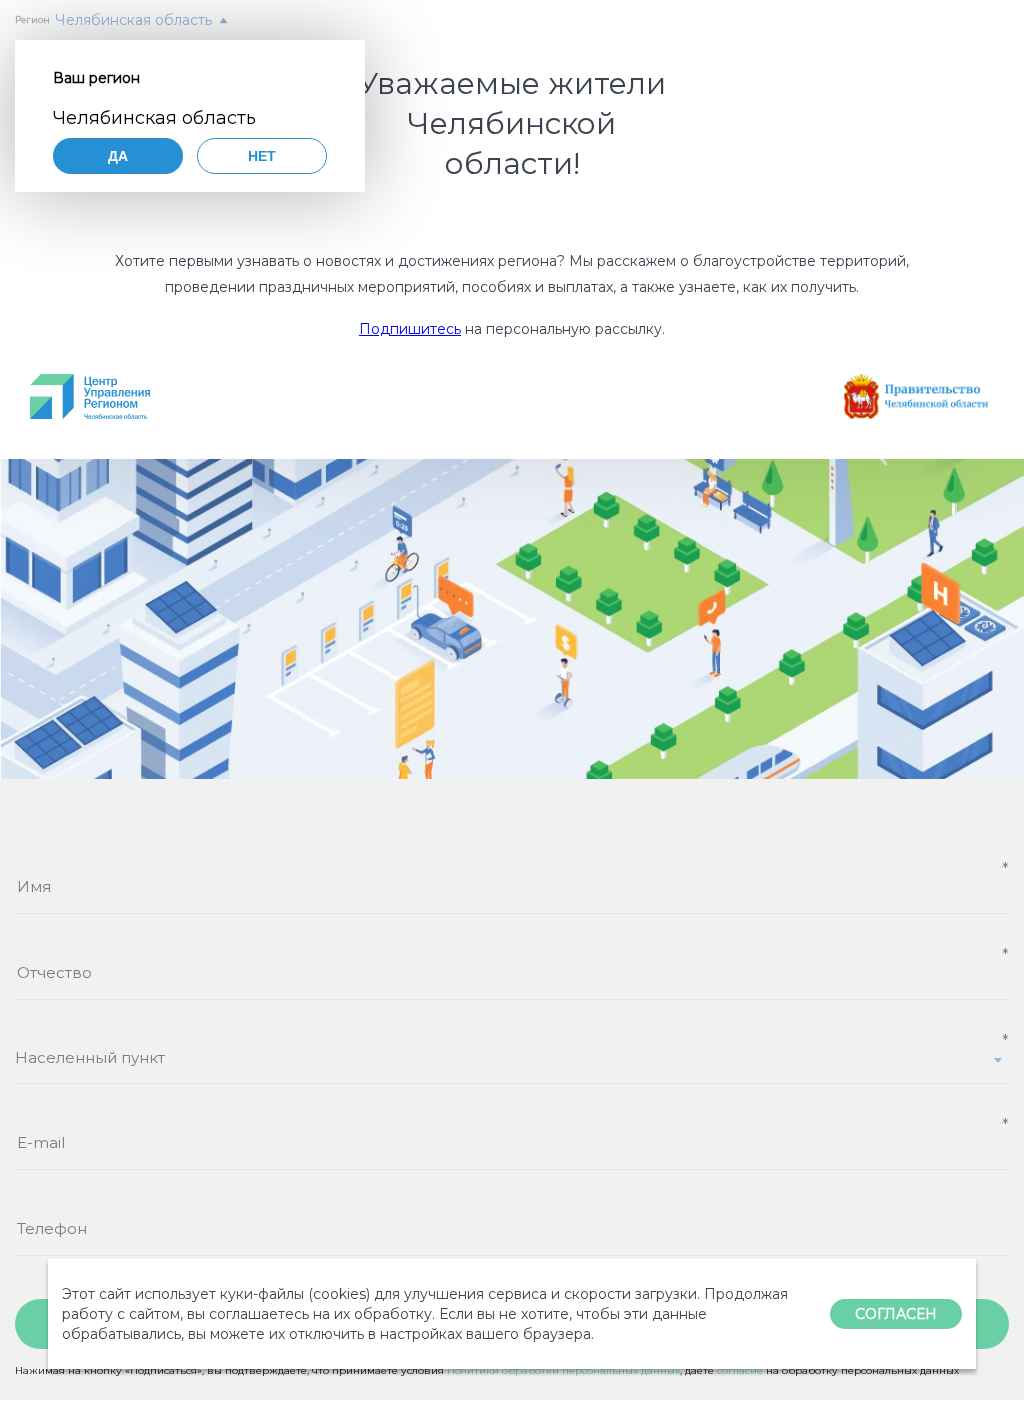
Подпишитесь (410, 329)
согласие (740, 1370)
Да (118, 156)
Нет (262, 156)
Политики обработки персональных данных (563, 1370)
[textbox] (512, 1057)
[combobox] (512, 1066)
